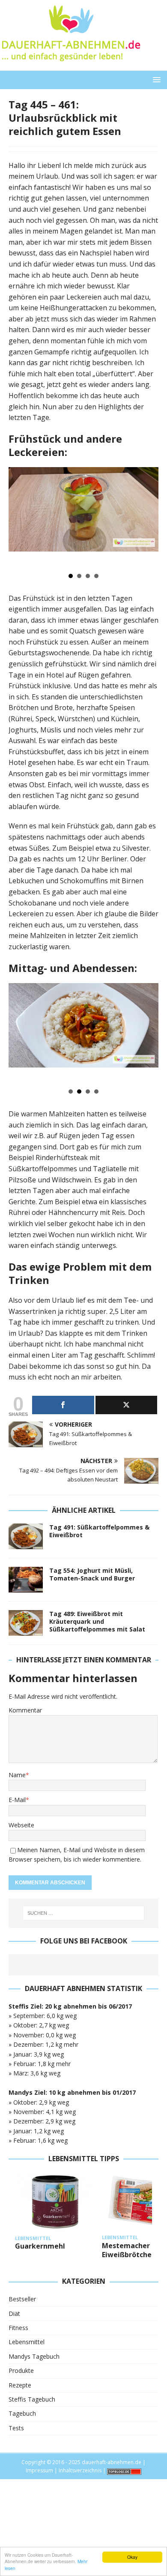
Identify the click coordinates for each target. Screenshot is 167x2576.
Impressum (39, 2470)
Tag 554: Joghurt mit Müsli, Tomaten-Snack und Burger (92, 1574)
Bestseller (22, 2299)
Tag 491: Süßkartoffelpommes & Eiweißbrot (99, 1531)
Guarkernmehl (40, 2246)
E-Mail (17, 1800)
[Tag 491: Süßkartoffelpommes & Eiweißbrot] (26, 1536)
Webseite (21, 1825)
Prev (20, 517)
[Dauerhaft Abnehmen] (70, 66)
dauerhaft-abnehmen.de (112, 2462)
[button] (155, 79)
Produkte (21, 2371)
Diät (14, 2314)
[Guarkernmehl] (55, 2202)
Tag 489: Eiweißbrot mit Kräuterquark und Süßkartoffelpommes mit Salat (97, 1621)
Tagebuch (22, 2413)
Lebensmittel (27, 2342)
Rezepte (20, 2385)
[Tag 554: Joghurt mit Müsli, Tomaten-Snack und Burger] (26, 1580)
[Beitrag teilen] (63, 1405)
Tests (16, 2428)
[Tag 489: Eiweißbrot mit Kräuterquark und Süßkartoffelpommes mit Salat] (26, 1623)
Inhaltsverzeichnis (80, 2470)
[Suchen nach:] (84, 1913)
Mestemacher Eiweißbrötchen (129, 2250)
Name (17, 1775)
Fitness (18, 2328)
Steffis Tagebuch (32, 2399)
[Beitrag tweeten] (127, 1405)
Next (147, 517)
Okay (132, 2557)
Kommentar (25, 1710)
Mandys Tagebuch (34, 2356)
